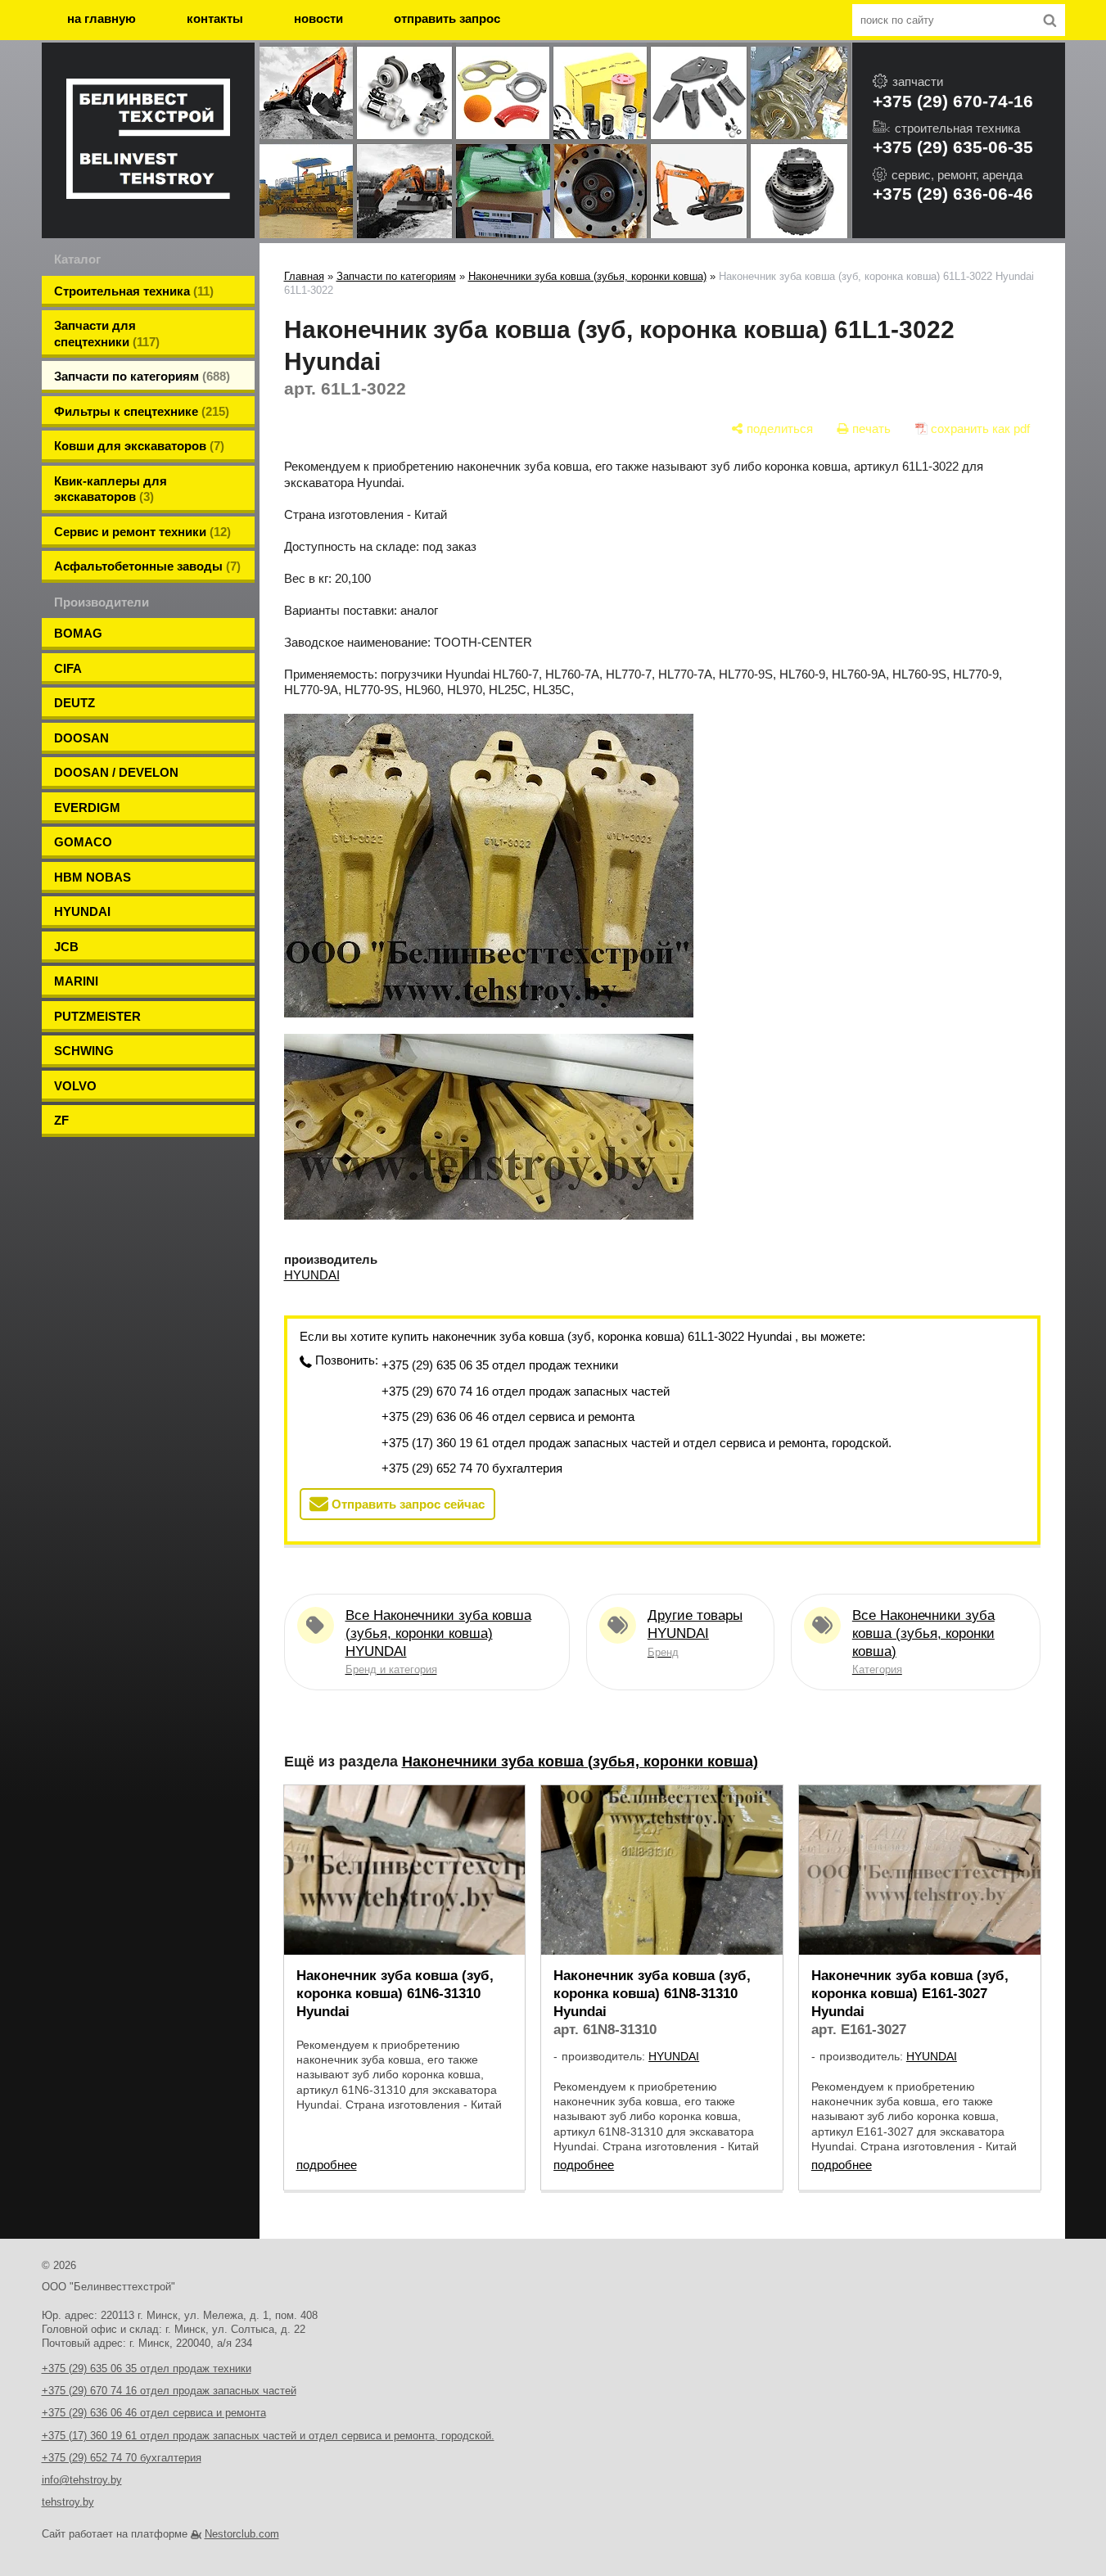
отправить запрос (447, 18)
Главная (304, 276)
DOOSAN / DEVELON (116, 772)
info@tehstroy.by (82, 2480)
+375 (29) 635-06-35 (953, 147)
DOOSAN (81, 738)
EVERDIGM (87, 808)
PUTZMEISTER (97, 1016)
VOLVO (75, 1086)
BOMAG (78, 633)
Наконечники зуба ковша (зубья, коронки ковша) (587, 276)
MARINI (76, 981)
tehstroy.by (68, 2502)
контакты (215, 18)
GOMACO (83, 842)
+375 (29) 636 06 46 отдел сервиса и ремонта (508, 1417)
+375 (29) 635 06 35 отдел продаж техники (500, 1365)
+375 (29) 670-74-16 (953, 101)
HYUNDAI (82, 911)
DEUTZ (74, 703)
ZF (61, 1120)
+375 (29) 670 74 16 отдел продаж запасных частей (526, 1391)
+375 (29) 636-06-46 (953, 194)
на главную (102, 18)
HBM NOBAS (93, 877)
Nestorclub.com (242, 2534)
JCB (66, 947)
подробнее (327, 2165)
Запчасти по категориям (396, 276)
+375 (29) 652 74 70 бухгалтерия (472, 1468)
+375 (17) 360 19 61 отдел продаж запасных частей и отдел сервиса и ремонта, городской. (637, 1443)
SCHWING (84, 1051)
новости (318, 18)
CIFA (68, 668)
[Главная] (148, 141)
